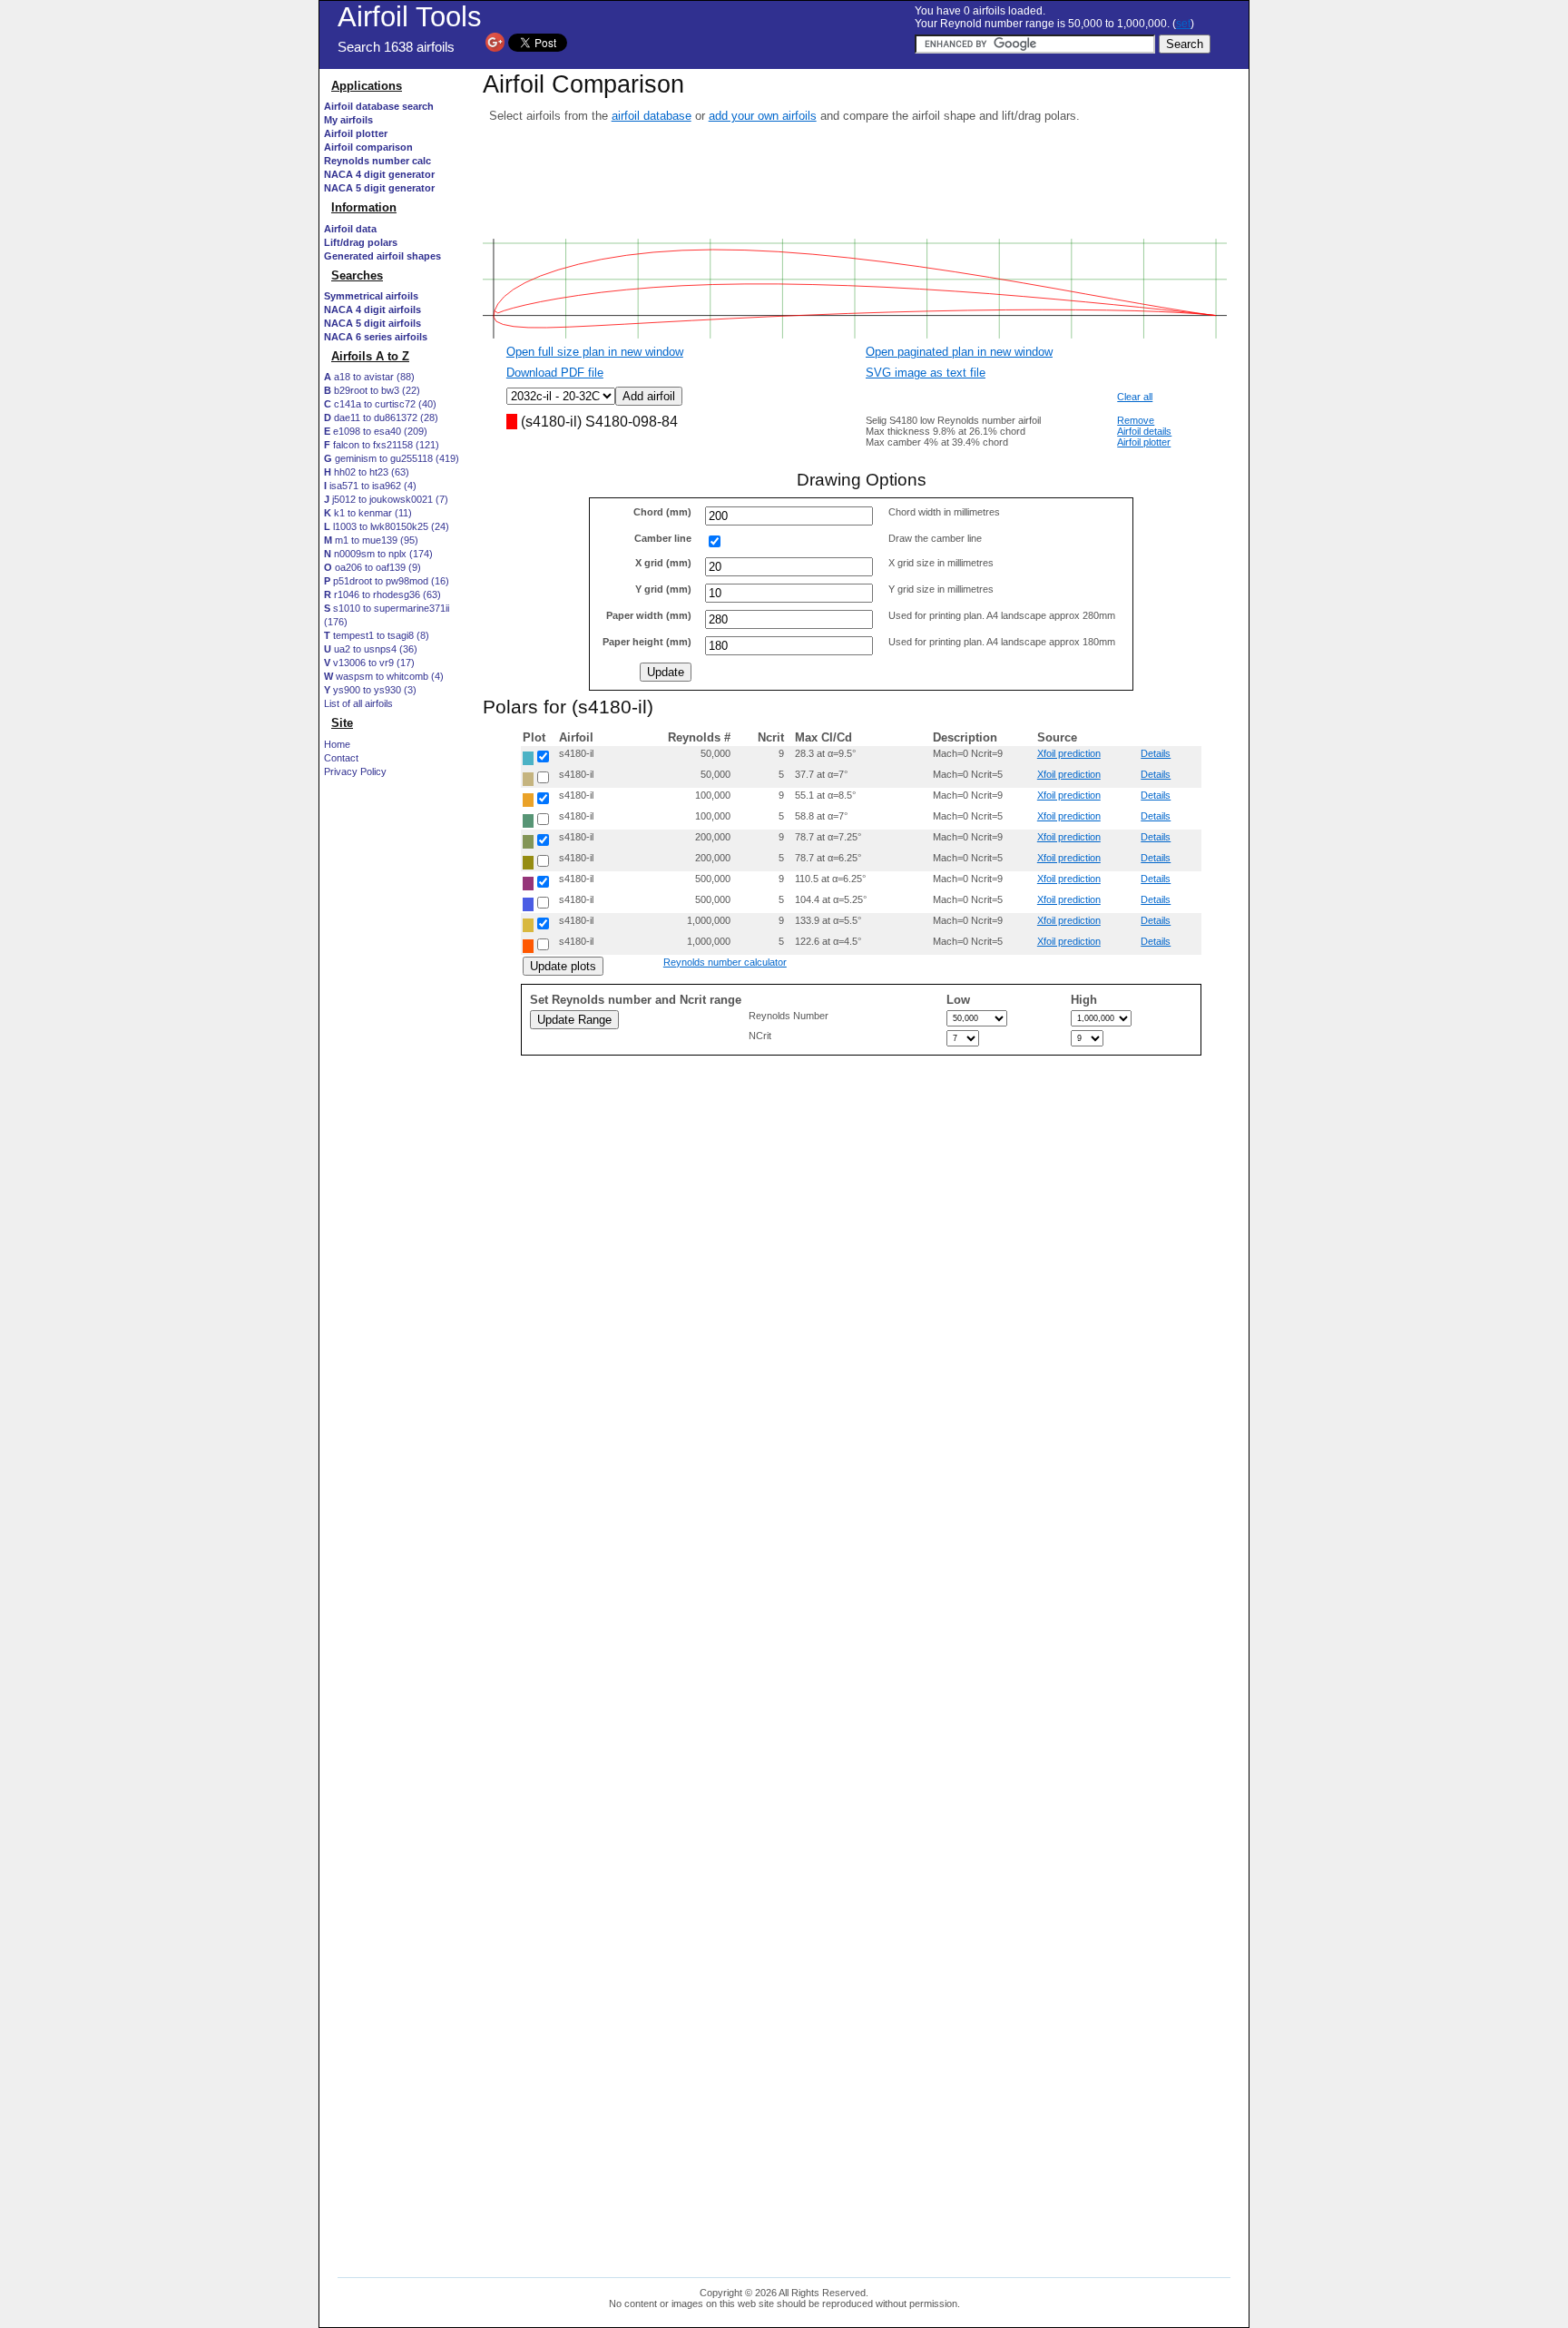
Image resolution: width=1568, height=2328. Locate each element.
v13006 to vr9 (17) (369, 663)
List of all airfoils (358, 703)
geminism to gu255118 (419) (392, 458)
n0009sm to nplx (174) (378, 554)
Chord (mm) (662, 512)
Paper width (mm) (649, 615)
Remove (1136, 420)
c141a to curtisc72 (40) (380, 404)
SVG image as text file (926, 373)
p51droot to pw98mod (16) (387, 581)
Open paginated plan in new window (959, 352)
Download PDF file (555, 373)
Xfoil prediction (1069, 753)
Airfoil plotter (1144, 442)
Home (337, 744)
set (1183, 24)
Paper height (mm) (647, 642)
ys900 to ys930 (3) (370, 690)
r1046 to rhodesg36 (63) (382, 594)
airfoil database (652, 116)
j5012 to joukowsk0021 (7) (386, 499)
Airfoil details (1144, 431)
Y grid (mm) (663, 589)
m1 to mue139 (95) (371, 540)
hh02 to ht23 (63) (367, 472)
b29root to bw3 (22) (372, 390)
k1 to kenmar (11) (368, 513)
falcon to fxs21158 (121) (382, 445)
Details (1156, 753)
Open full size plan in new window (595, 352)
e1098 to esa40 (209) (376, 431)
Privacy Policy (355, 771)
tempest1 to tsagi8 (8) (377, 635)
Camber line (663, 538)
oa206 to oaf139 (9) (372, 567)
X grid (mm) (663, 563)
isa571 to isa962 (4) (370, 486)
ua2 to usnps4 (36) (371, 649)
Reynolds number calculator (725, 962)
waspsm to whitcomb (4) (384, 676)
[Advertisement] (397, 1359)
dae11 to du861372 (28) (381, 417)
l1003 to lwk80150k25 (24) (387, 526)
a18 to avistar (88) (369, 377)
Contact (341, 758)
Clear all (1135, 397)
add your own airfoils (763, 116)
